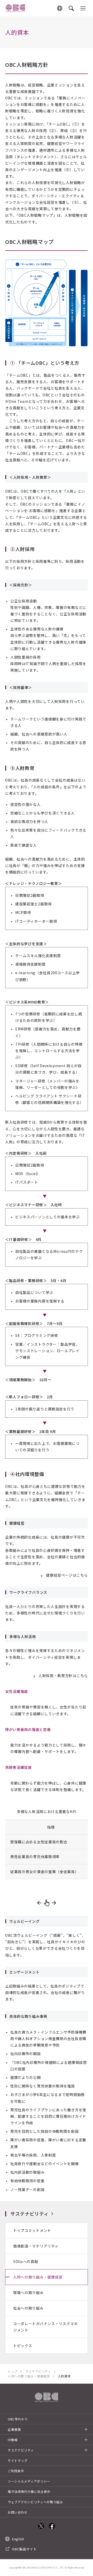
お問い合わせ (18, 2512)
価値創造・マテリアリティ (36, 2246)
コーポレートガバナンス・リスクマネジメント (45, 2327)
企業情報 (14, 2429)
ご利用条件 (16, 2471)
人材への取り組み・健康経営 (38, 2277)
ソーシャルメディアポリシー (29, 2481)
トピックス (23, 2346)
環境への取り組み (28, 2293)
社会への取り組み (28, 2308)
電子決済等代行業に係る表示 (29, 2491)
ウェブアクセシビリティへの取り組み (35, 2502)
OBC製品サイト (24, 2549)
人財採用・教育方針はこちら (63, 1676)
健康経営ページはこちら (67, 1575)
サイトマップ (18, 2460)
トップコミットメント (32, 2230)
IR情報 (13, 2440)
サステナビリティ (30, 2214)
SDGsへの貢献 (26, 2261)
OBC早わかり (18, 2419)
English (18, 2539)
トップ (13, 2371)
